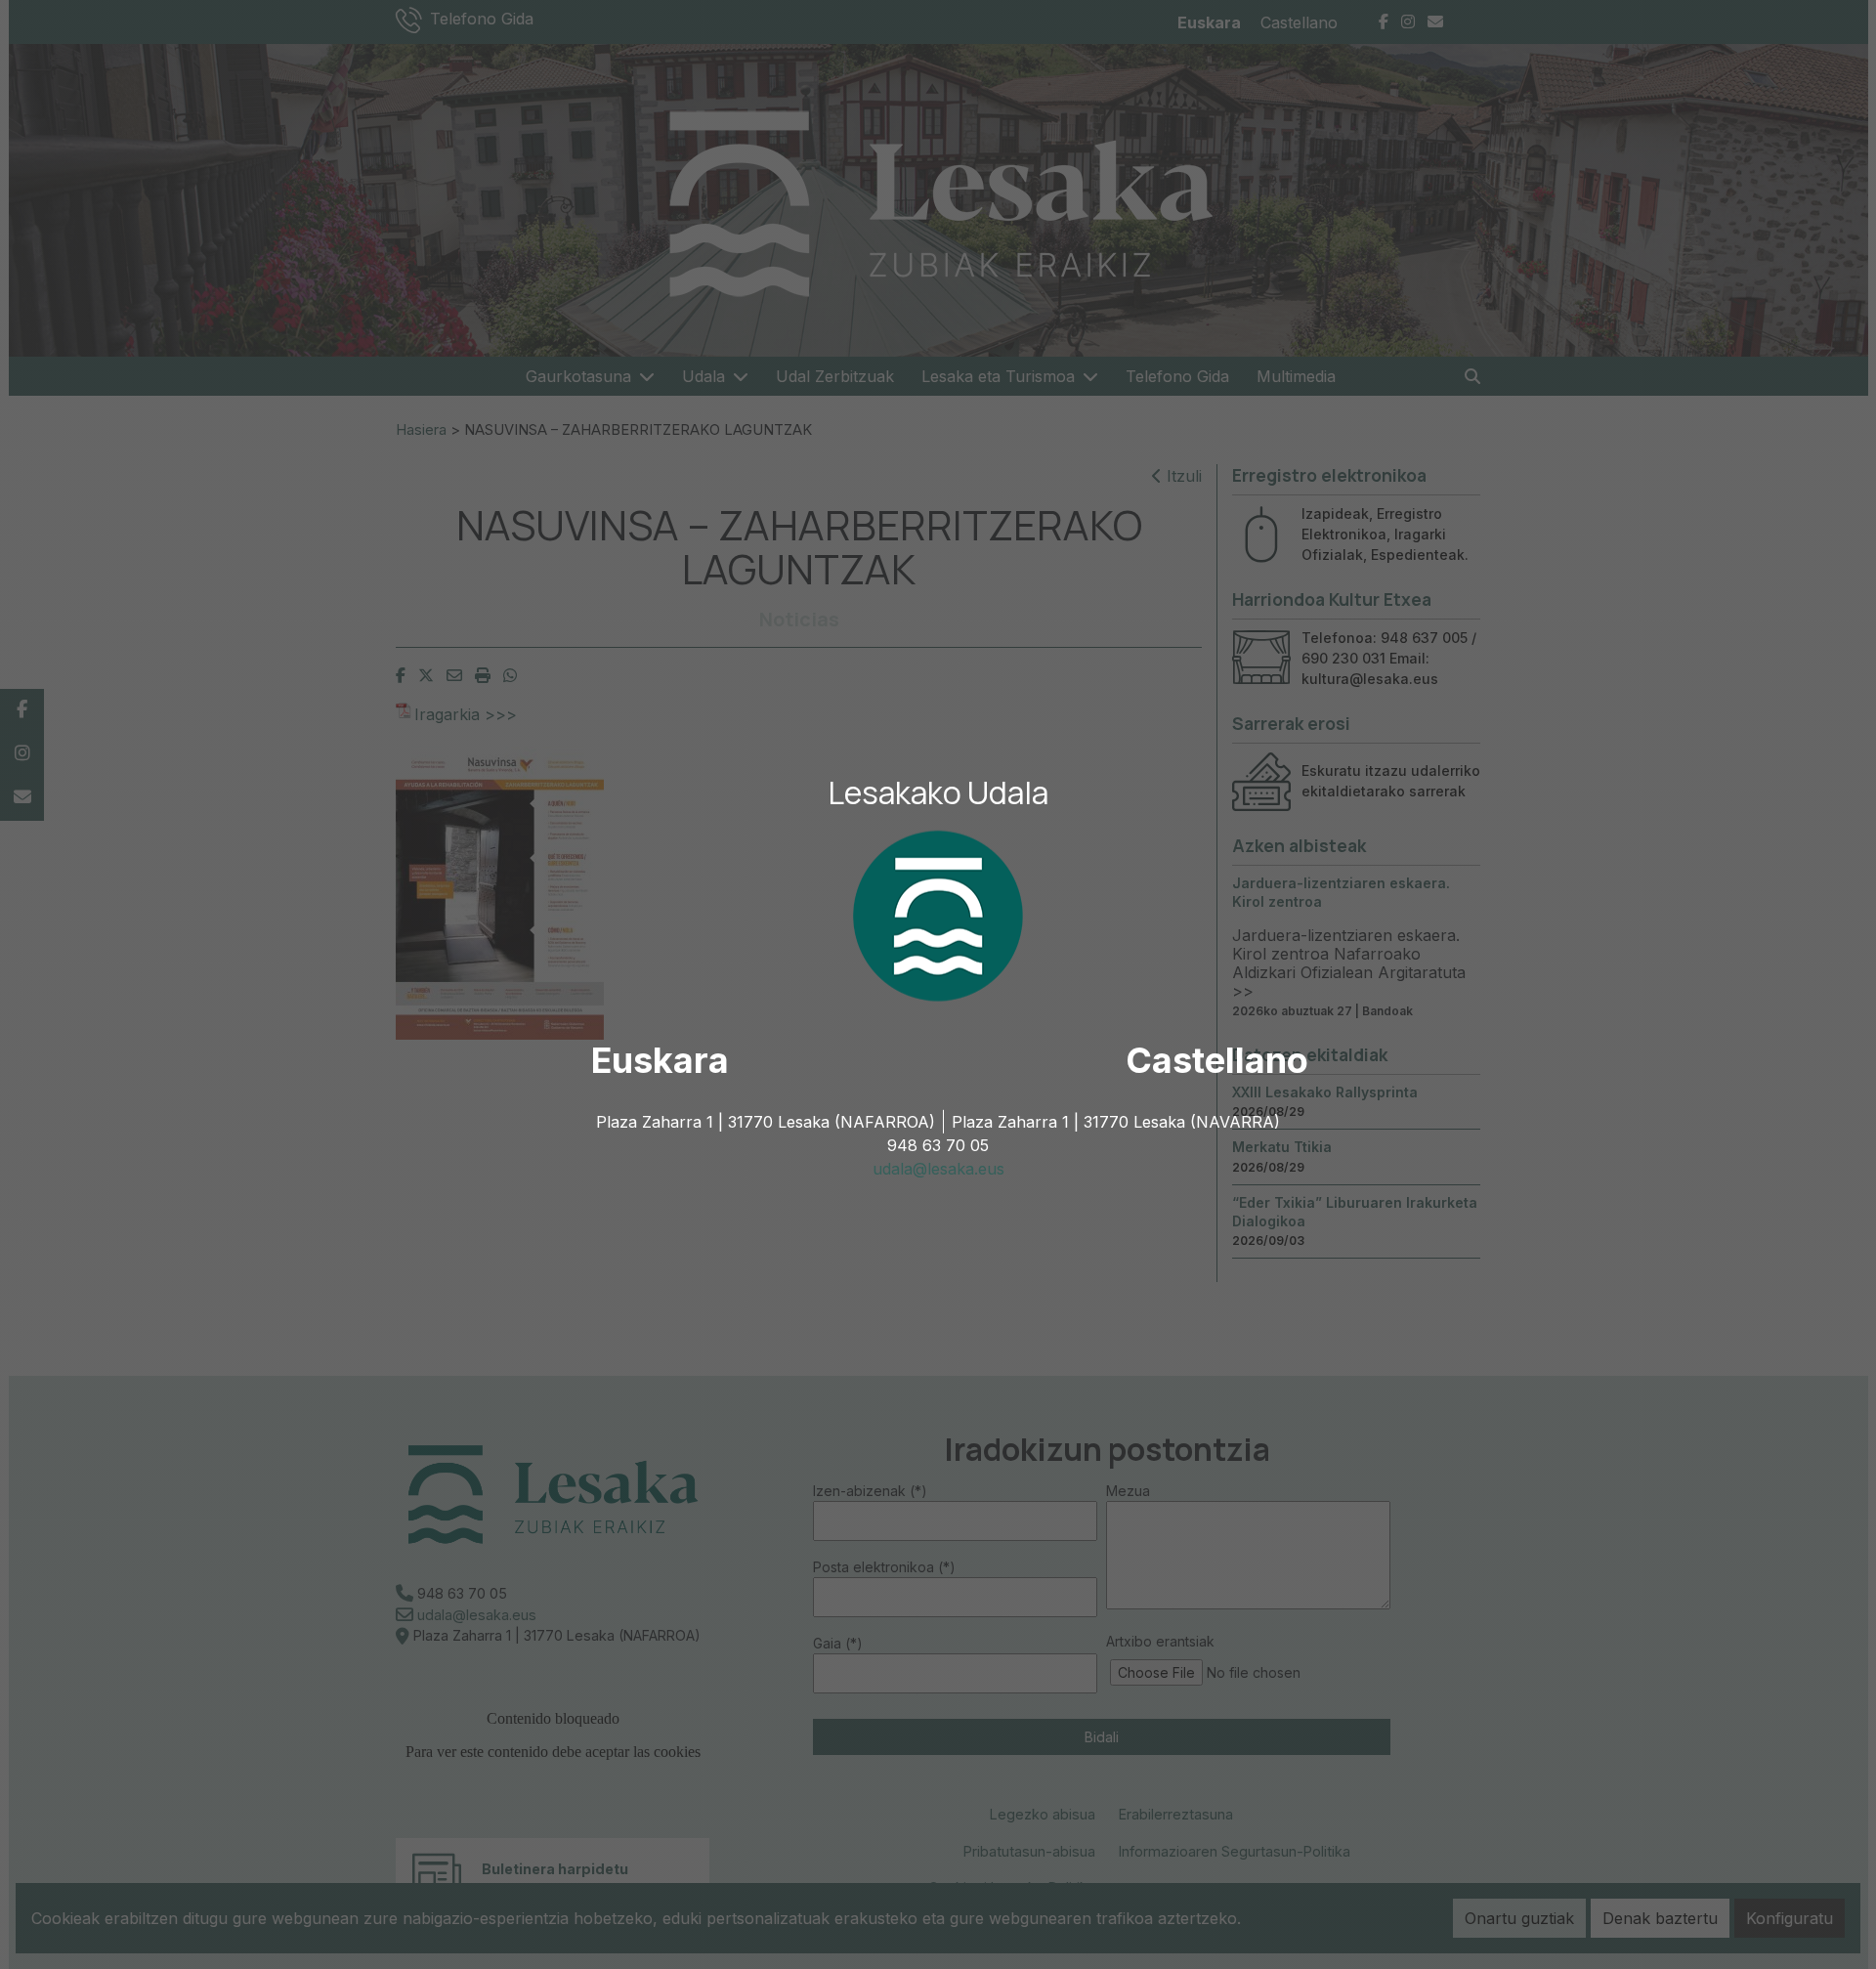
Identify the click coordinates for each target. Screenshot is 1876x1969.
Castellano (1217, 1060)
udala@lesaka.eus (938, 1169)
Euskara (660, 1060)
